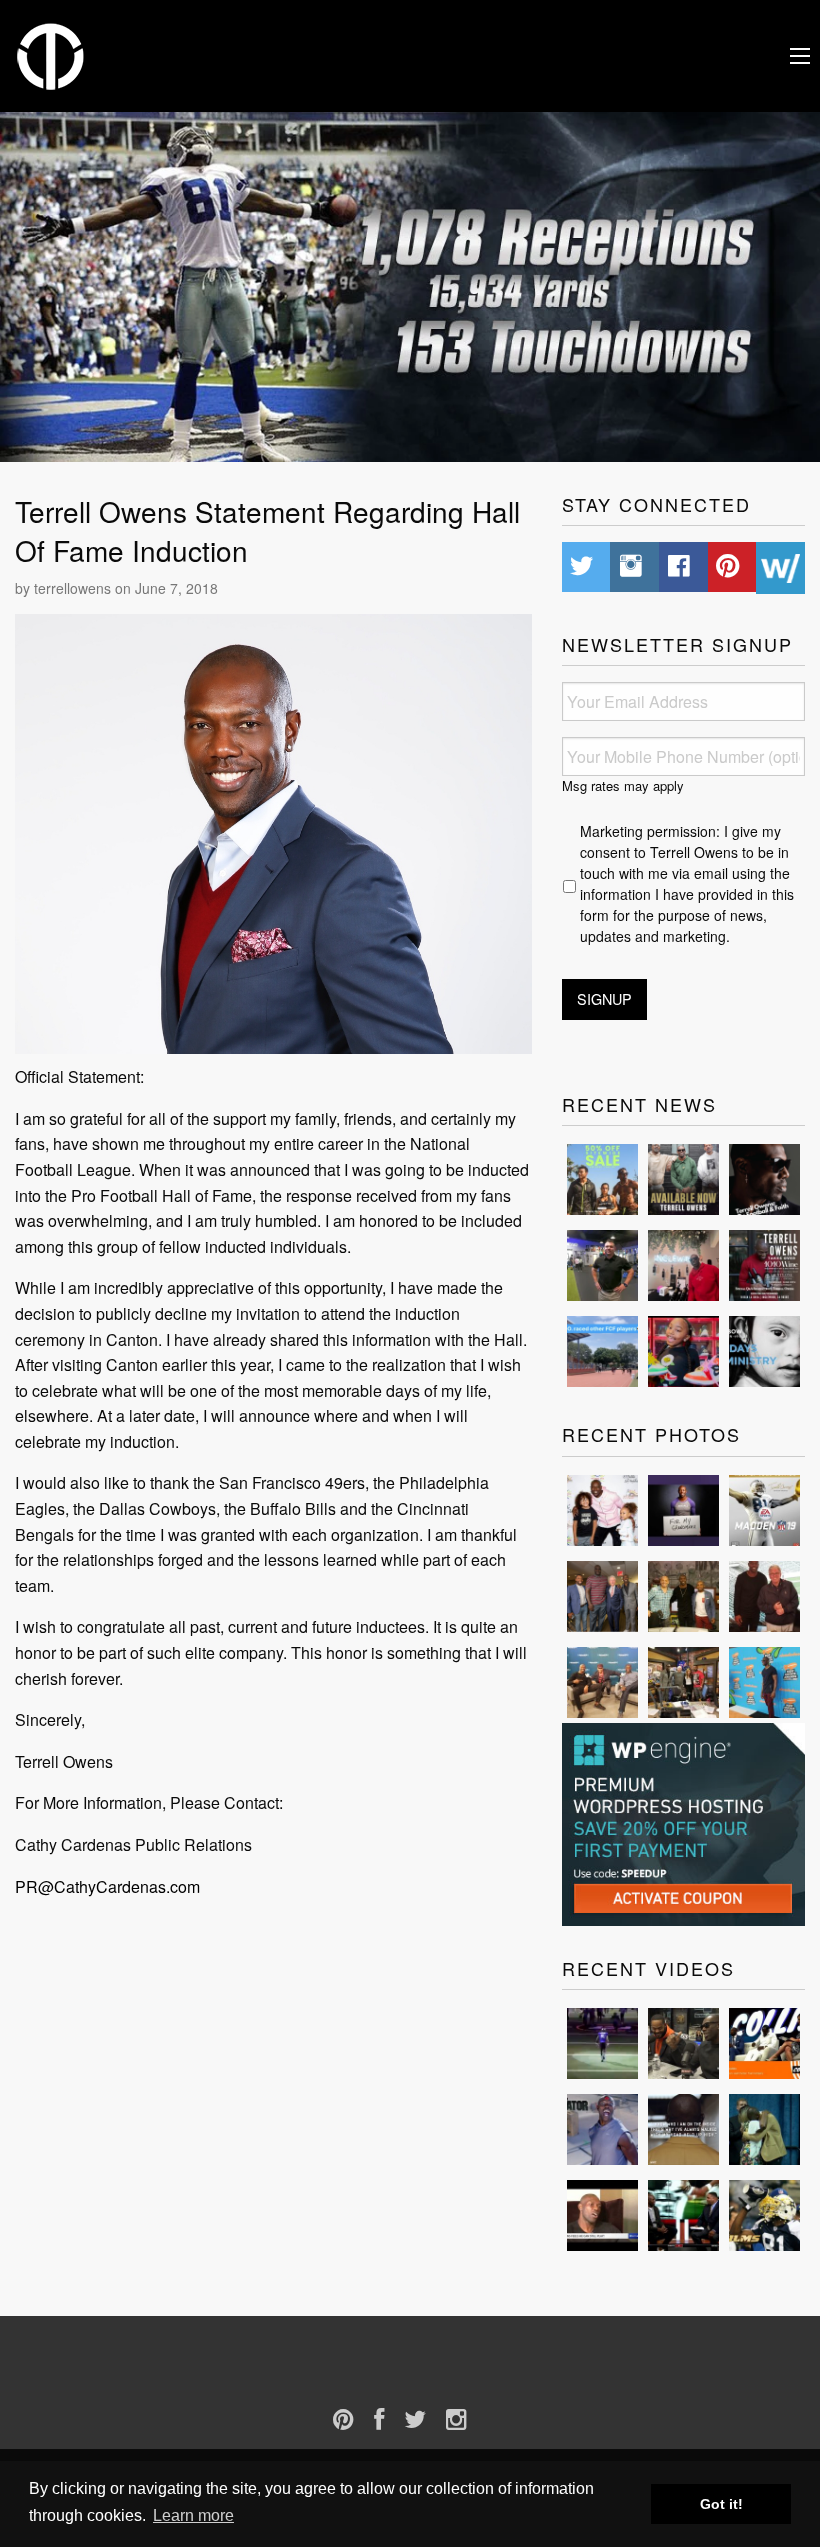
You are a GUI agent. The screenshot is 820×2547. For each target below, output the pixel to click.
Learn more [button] (193, 2515)
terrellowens (72, 588)
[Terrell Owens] (51, 53)
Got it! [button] (721, 2504)
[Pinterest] (353, 2419)
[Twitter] (425, 2419)
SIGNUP (604, 998)
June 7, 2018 (176, 588)
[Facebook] (389, 2419)
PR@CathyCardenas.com (107, 1886)
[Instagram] (466, 2419)
